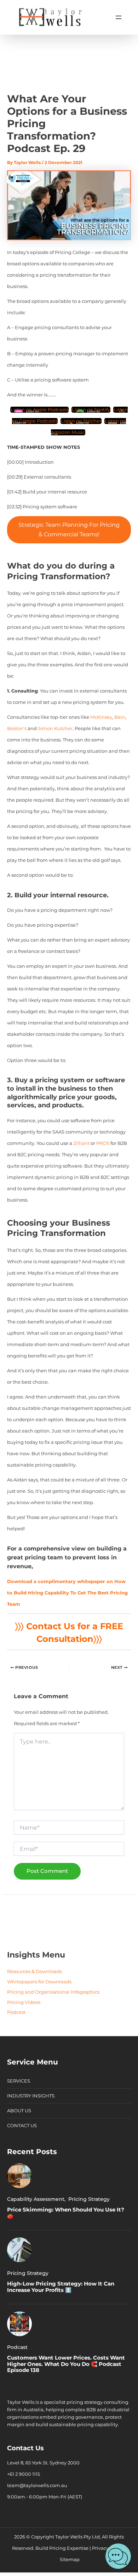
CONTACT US (22, 2126)
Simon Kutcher (55, 728)
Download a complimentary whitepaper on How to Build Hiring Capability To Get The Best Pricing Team (67, 1593)
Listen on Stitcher (81, 421)
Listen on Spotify (91, 410)
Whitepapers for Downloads (39, 1982)
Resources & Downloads (34, 1971)
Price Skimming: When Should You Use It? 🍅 (66, 2213)
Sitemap (70, 2560)
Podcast (16, 2012)
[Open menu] (119, 17)
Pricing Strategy (89, 2199)
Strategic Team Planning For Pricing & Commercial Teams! (69, 529)
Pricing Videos (24, 2002)
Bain (120, 717)
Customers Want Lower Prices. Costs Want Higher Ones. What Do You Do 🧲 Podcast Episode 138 (66, 2364)
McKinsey (101, 717)
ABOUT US (19, 2111)
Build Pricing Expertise (62, 2548)
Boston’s (17, 728)
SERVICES (19, 2081)
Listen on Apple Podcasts (39, 410)
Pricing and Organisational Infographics (53, 1992)
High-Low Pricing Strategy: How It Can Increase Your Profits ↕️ (61, 2287)
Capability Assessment (36, 2199)
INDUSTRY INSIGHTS (31, 2096)
